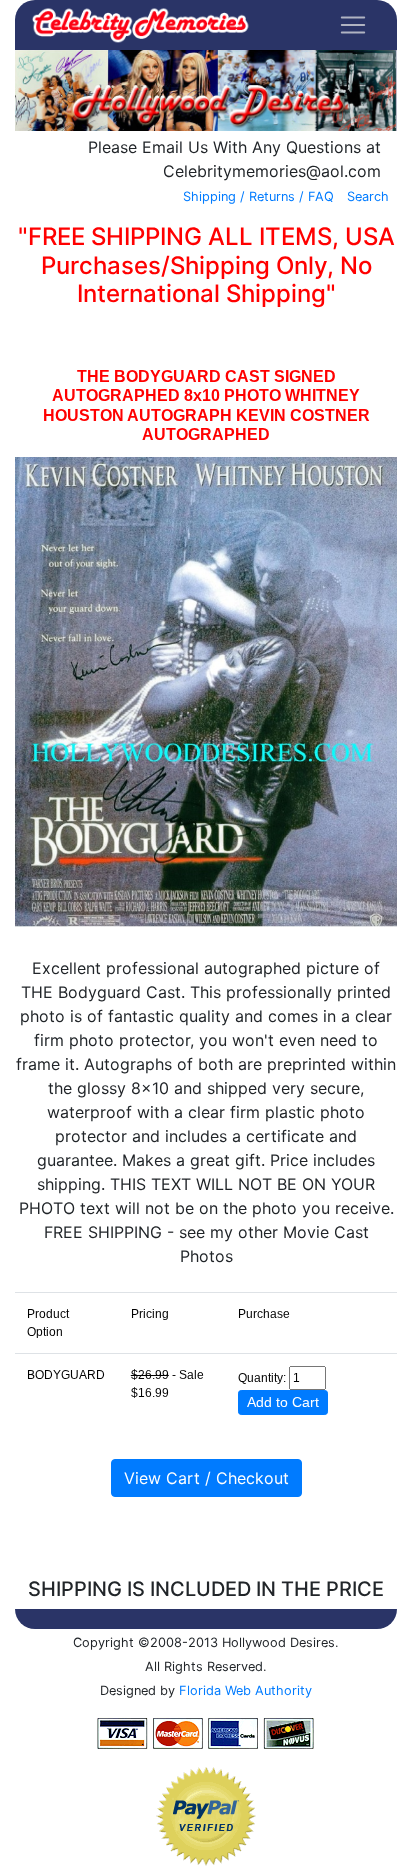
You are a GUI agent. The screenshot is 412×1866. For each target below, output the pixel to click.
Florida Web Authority (245, 1690)
